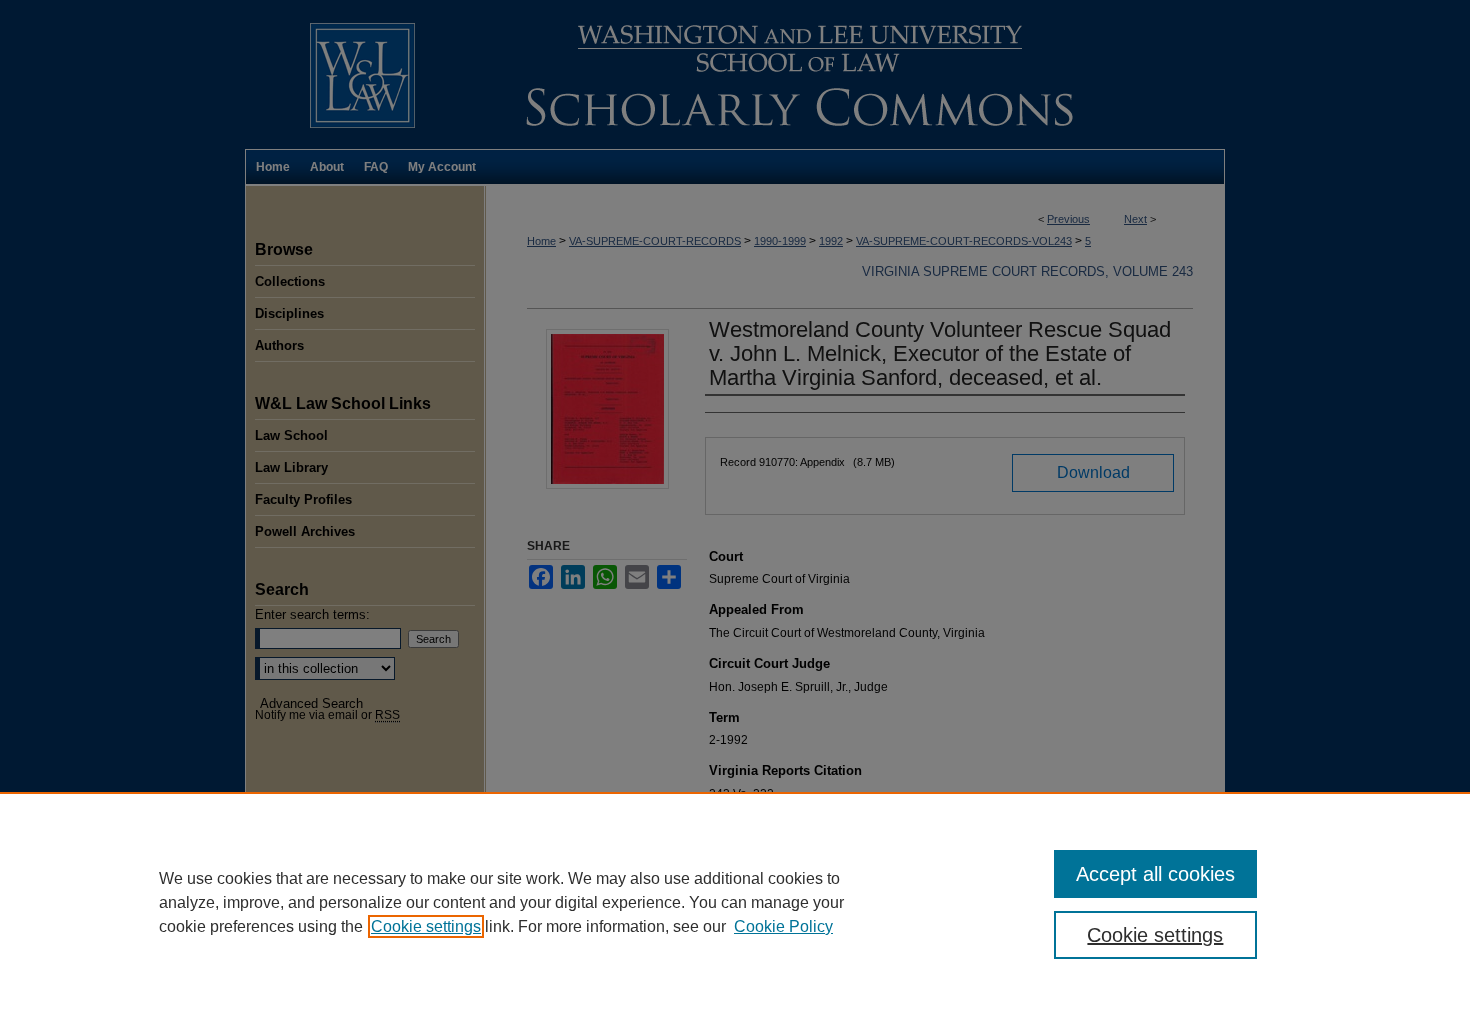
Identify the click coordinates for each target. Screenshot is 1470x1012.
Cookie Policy (783, 926)
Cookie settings (426, 926)
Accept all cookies (1155, 874)
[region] (735, 902)
